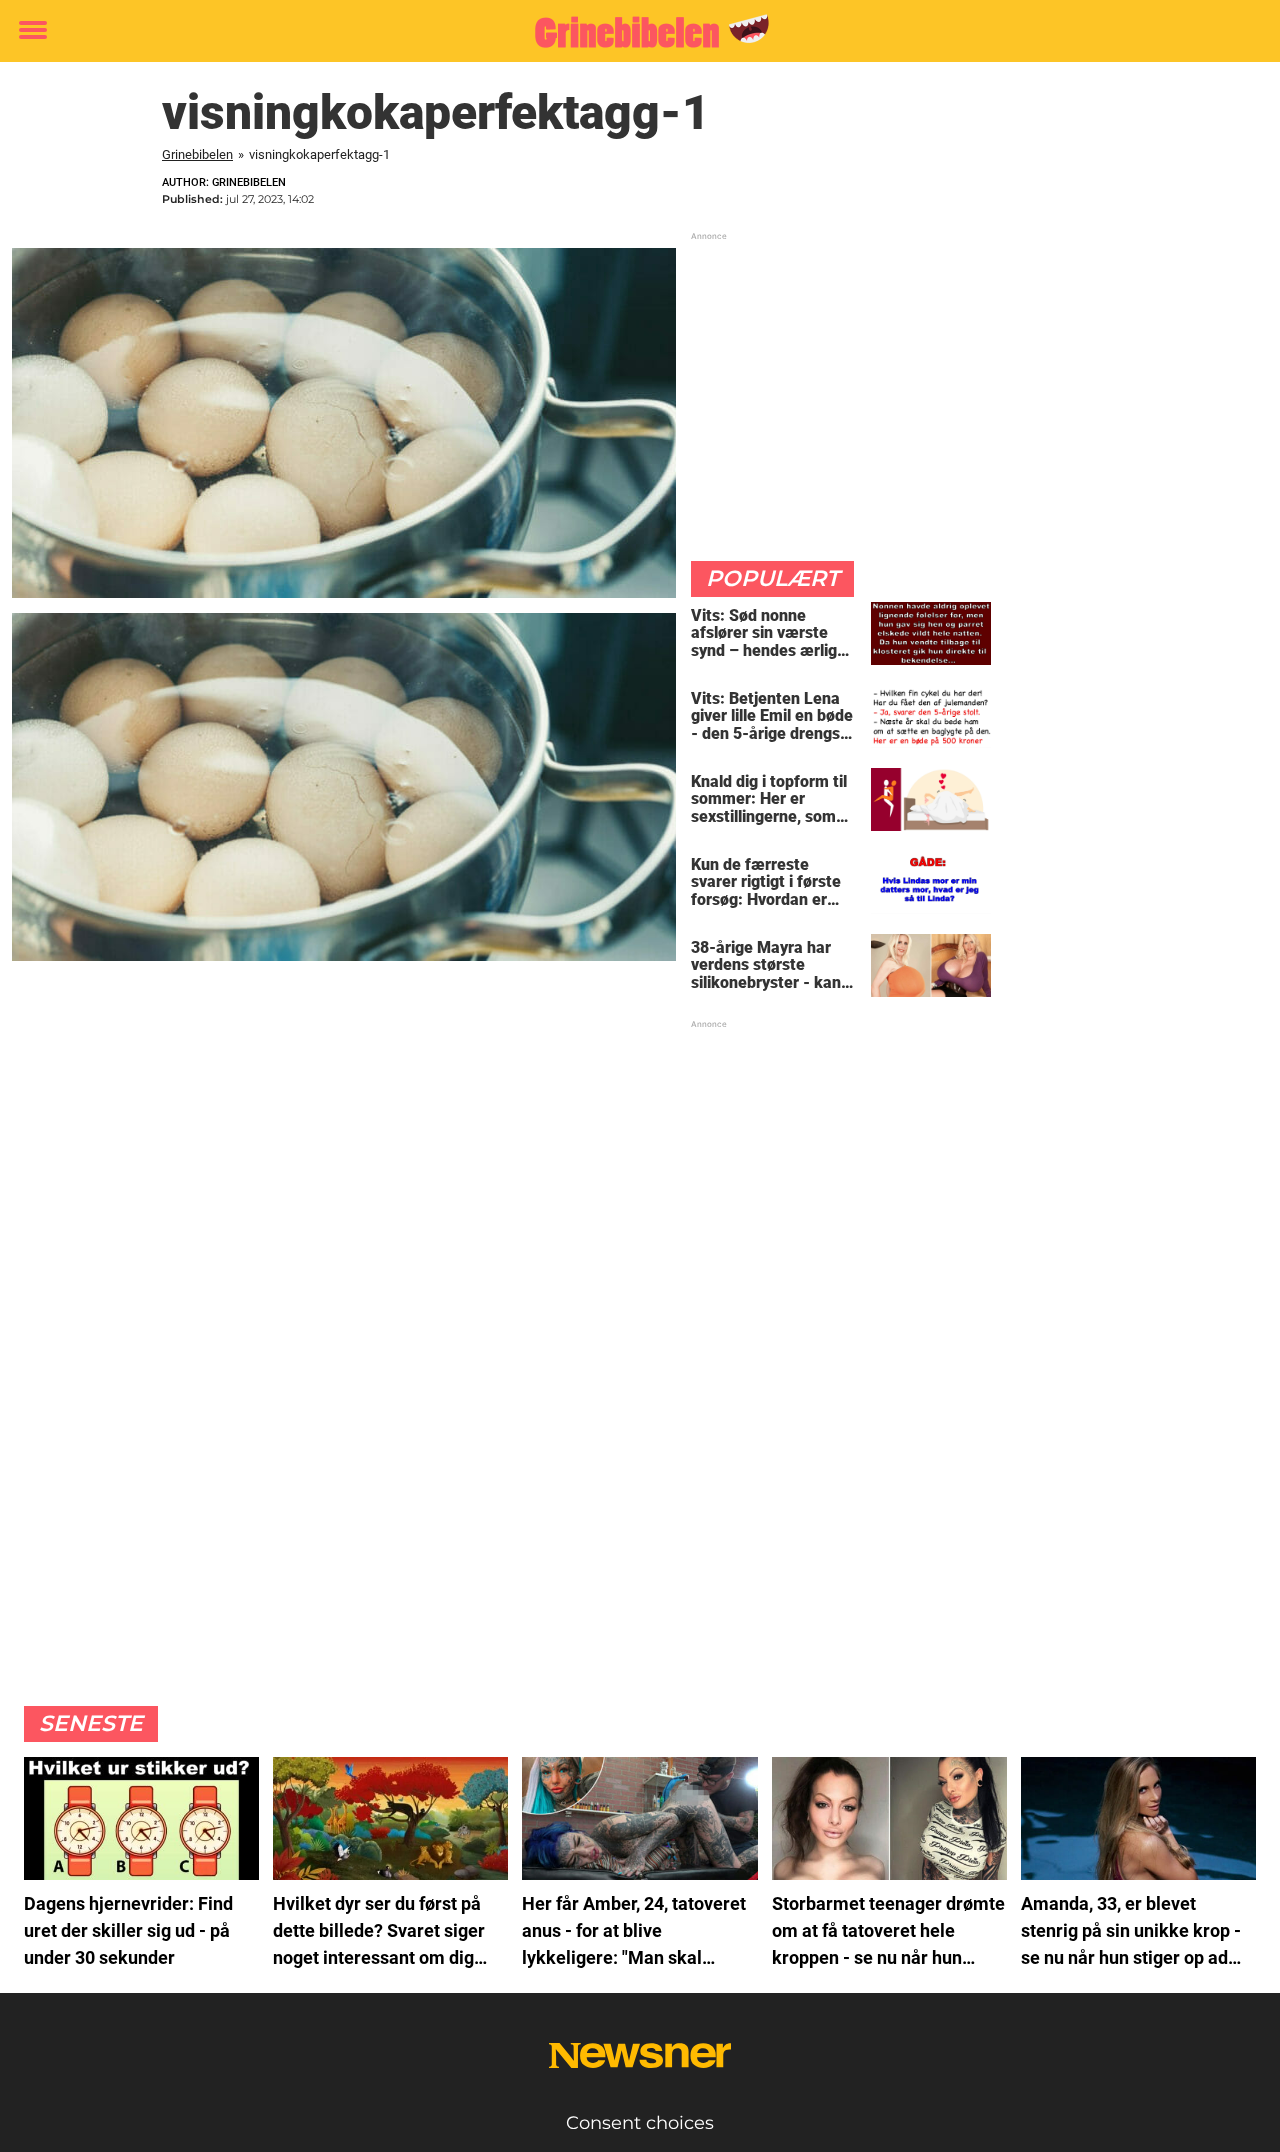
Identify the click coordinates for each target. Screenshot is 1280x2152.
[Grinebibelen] (632, 32)
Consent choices (640, 2123)
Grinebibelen (197, 154)
